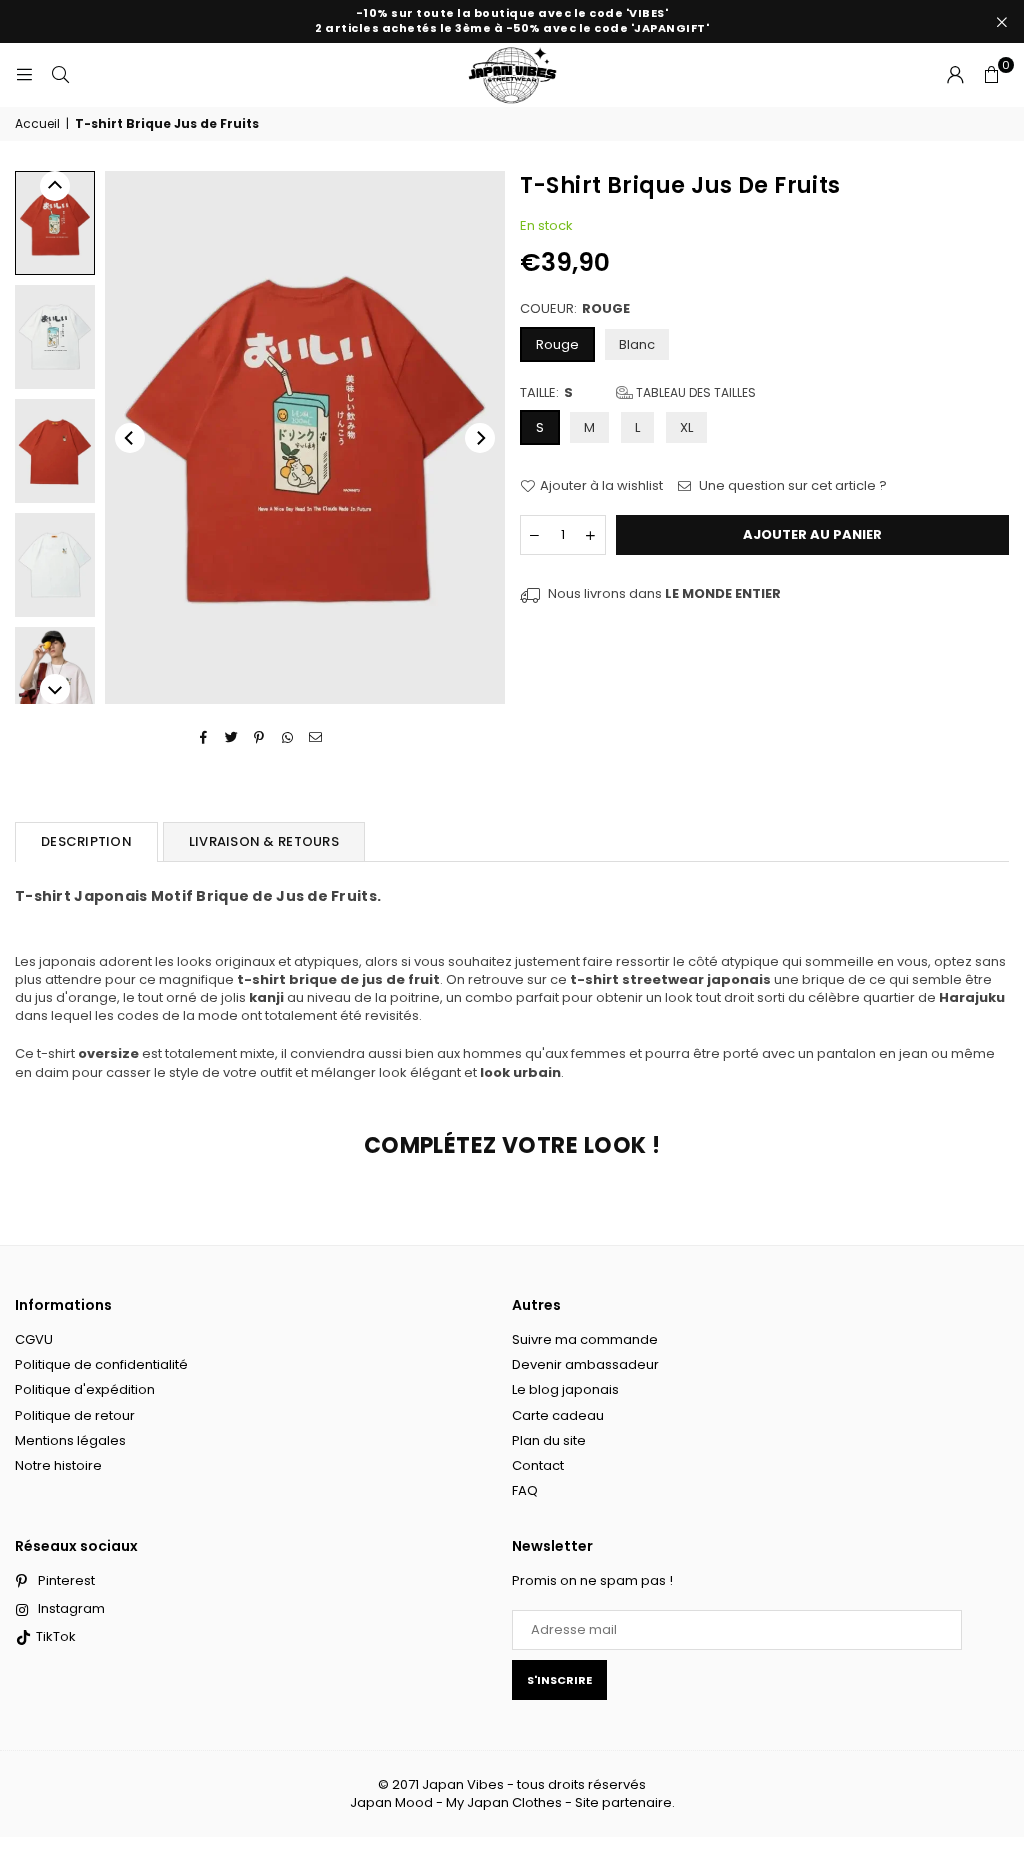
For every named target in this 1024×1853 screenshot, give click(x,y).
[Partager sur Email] (315, 738)
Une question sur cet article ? (791, 486)
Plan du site (549, 1440)
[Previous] (130, 438)
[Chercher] (60, 74)
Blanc (637, 344)
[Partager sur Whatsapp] (287, 738)
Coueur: (575, 309)
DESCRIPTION (86, 841)
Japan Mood (391, 1802)
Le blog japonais (565, 1389)
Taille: (638, 393)
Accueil (37, 124)
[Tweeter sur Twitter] (231, 738)
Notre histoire (58, 1465)
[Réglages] (955, 75)
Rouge (557, 344)
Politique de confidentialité (101, 1364)
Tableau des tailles (694, 392)
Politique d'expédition (85, 1389)
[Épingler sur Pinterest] (259, 738)
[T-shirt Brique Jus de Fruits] (55, 222)
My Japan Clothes (504, 1802)
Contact (538, 1465)
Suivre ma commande (585, 1339)
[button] (991, 75)
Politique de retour (75, 1415)
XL (686, 427)
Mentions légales (70, 1440)
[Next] (480, 438)
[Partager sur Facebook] (203, 738)
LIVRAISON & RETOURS (264, 841)
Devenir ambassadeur (585, 1364)
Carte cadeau (558, 1415)
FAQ (525, 1490)
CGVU (34, 1339)
